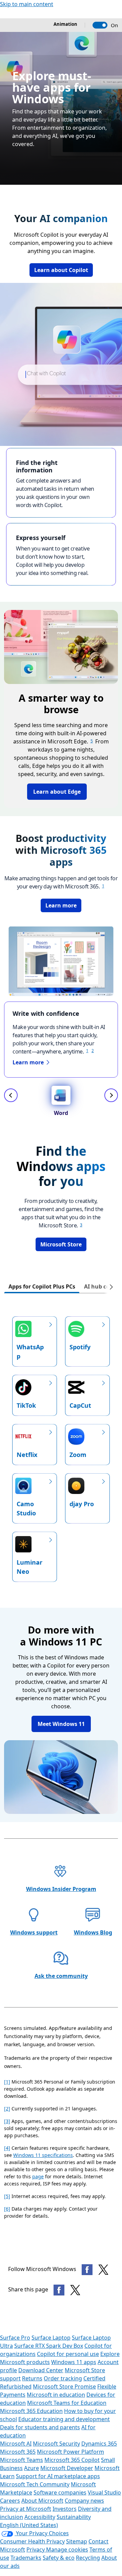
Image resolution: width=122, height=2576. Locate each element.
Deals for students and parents (40, 2427)
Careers (10, 2501)
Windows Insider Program (61, 1889)
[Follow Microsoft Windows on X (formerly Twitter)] (103, 2270)
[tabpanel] (61, 1444)
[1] (7, 2082)
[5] (7, 2196)
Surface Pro (15, 2338)
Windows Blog (93, 1932)
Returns (32, 2378)
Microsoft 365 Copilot (72, 2460)
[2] (7, 2109)
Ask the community (61, 1976)
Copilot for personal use (68, 2354)
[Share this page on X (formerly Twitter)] (75, 2290)
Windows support (34, 1932)
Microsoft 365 (18, 2452)
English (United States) (29, 2525)
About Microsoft (42, 2501)
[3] (7, 2121)
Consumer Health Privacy (32, 2541)
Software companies (60, 2492)
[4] (7, 2148)
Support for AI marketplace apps (58, 2476)
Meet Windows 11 (61, 1724)
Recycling (88, 2558)
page (38, 2176)
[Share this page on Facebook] (59, 2290)
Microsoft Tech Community (35, 2484)
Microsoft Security (56, 2444)
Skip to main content (27, 4)
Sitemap (77, 2541)
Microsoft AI (16, 2444)
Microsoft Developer (67, 2468)
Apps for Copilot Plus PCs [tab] (42, 1286)
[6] (7, 2209)
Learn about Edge (57, 792)
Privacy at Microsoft (26, 2509)
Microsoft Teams (22, 2460)
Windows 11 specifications (43, 2155)
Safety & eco (59, 2558)
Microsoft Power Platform (70, 2452)
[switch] (100, 25)
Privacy (36, 2550)
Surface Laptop (51, 2338)
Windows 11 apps (74, 2362)
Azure (32, 2468)
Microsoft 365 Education (31, 2411)
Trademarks (26, 2558)
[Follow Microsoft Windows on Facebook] (87, 2270)
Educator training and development (64, 2419)
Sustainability (74, 2517)
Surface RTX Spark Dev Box (49, 2346)
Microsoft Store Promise (64, 2386)
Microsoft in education (56, 2395)
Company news (84, 2501)
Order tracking (63, 2378)
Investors (65, 2509)
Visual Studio (104, 2492)
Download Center (41, 2370)
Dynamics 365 (99, 2444)
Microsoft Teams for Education (67, 2403)
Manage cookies (67, 2550)
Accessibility (40, 2517)
